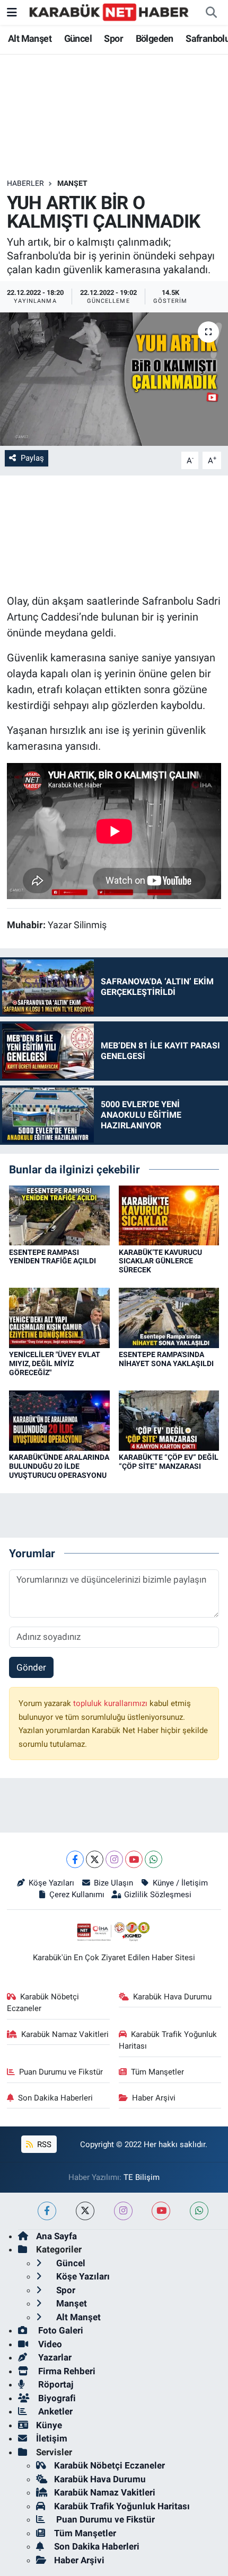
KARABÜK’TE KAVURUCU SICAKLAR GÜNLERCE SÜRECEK (160, 1261)
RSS (43, 2144)
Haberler (25, 183)
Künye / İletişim (180, 1883)
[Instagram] (114, 1859)
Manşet (72, 183)
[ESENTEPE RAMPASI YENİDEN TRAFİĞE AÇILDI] (59, 1215)
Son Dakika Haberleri (55, 2098)
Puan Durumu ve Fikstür (61, 2072)
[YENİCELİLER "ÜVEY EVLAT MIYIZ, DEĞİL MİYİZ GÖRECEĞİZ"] (59, 1317)
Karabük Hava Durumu (172, 1997)
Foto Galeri (60, 2330)
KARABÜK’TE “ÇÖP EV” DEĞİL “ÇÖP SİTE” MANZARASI (169, 1462)
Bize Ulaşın (113, 1883)
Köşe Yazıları (51, 1883)
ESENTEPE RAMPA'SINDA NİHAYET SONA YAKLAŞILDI (166, 1359)
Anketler (54, 2411)
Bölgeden (155, 38)
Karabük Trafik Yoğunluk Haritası (168, 2040)
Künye (49, 2425)
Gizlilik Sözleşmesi (158, 1895)
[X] (95, 1859)
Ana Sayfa (56, 2236)
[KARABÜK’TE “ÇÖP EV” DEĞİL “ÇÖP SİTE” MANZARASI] (169, 1420)
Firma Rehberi (66, 2371)
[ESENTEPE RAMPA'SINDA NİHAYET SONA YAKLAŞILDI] (169, 1317)
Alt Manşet (30, 38)
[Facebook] (75, 1859)
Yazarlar (54, 2357)
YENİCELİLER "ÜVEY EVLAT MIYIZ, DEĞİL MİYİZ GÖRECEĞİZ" (55, 1363)
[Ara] (211, 13)
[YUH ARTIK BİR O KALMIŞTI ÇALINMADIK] (114, 379)
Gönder (31, 1667)
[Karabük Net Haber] (109, 12)
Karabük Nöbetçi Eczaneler (43, 2003)
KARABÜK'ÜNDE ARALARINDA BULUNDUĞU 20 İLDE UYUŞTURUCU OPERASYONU (59, 1466)
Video (49, 2344)
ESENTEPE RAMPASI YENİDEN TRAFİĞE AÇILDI (52, 1257)
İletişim (52, 2438)
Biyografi (56, 2398)
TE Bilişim (142, 2177)
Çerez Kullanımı (77, 1895)
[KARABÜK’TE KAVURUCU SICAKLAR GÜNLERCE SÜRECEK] (169, 1215)
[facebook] (47, 2211)
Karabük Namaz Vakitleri (65, 2034)
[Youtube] (134, 1859)
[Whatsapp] (154, 1859)
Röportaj (55, 2384)
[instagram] (123, 2211)
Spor (113, 38)
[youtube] (161, 2211)
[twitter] (85, 2211)
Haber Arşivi (154, 2098)
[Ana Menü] (12, 12)
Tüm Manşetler (157, 2072)
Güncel (78, 38)
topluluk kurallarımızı (111, 1703)
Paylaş (32, 458)
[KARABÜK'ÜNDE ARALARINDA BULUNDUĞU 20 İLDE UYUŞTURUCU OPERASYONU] (59, 1420)
